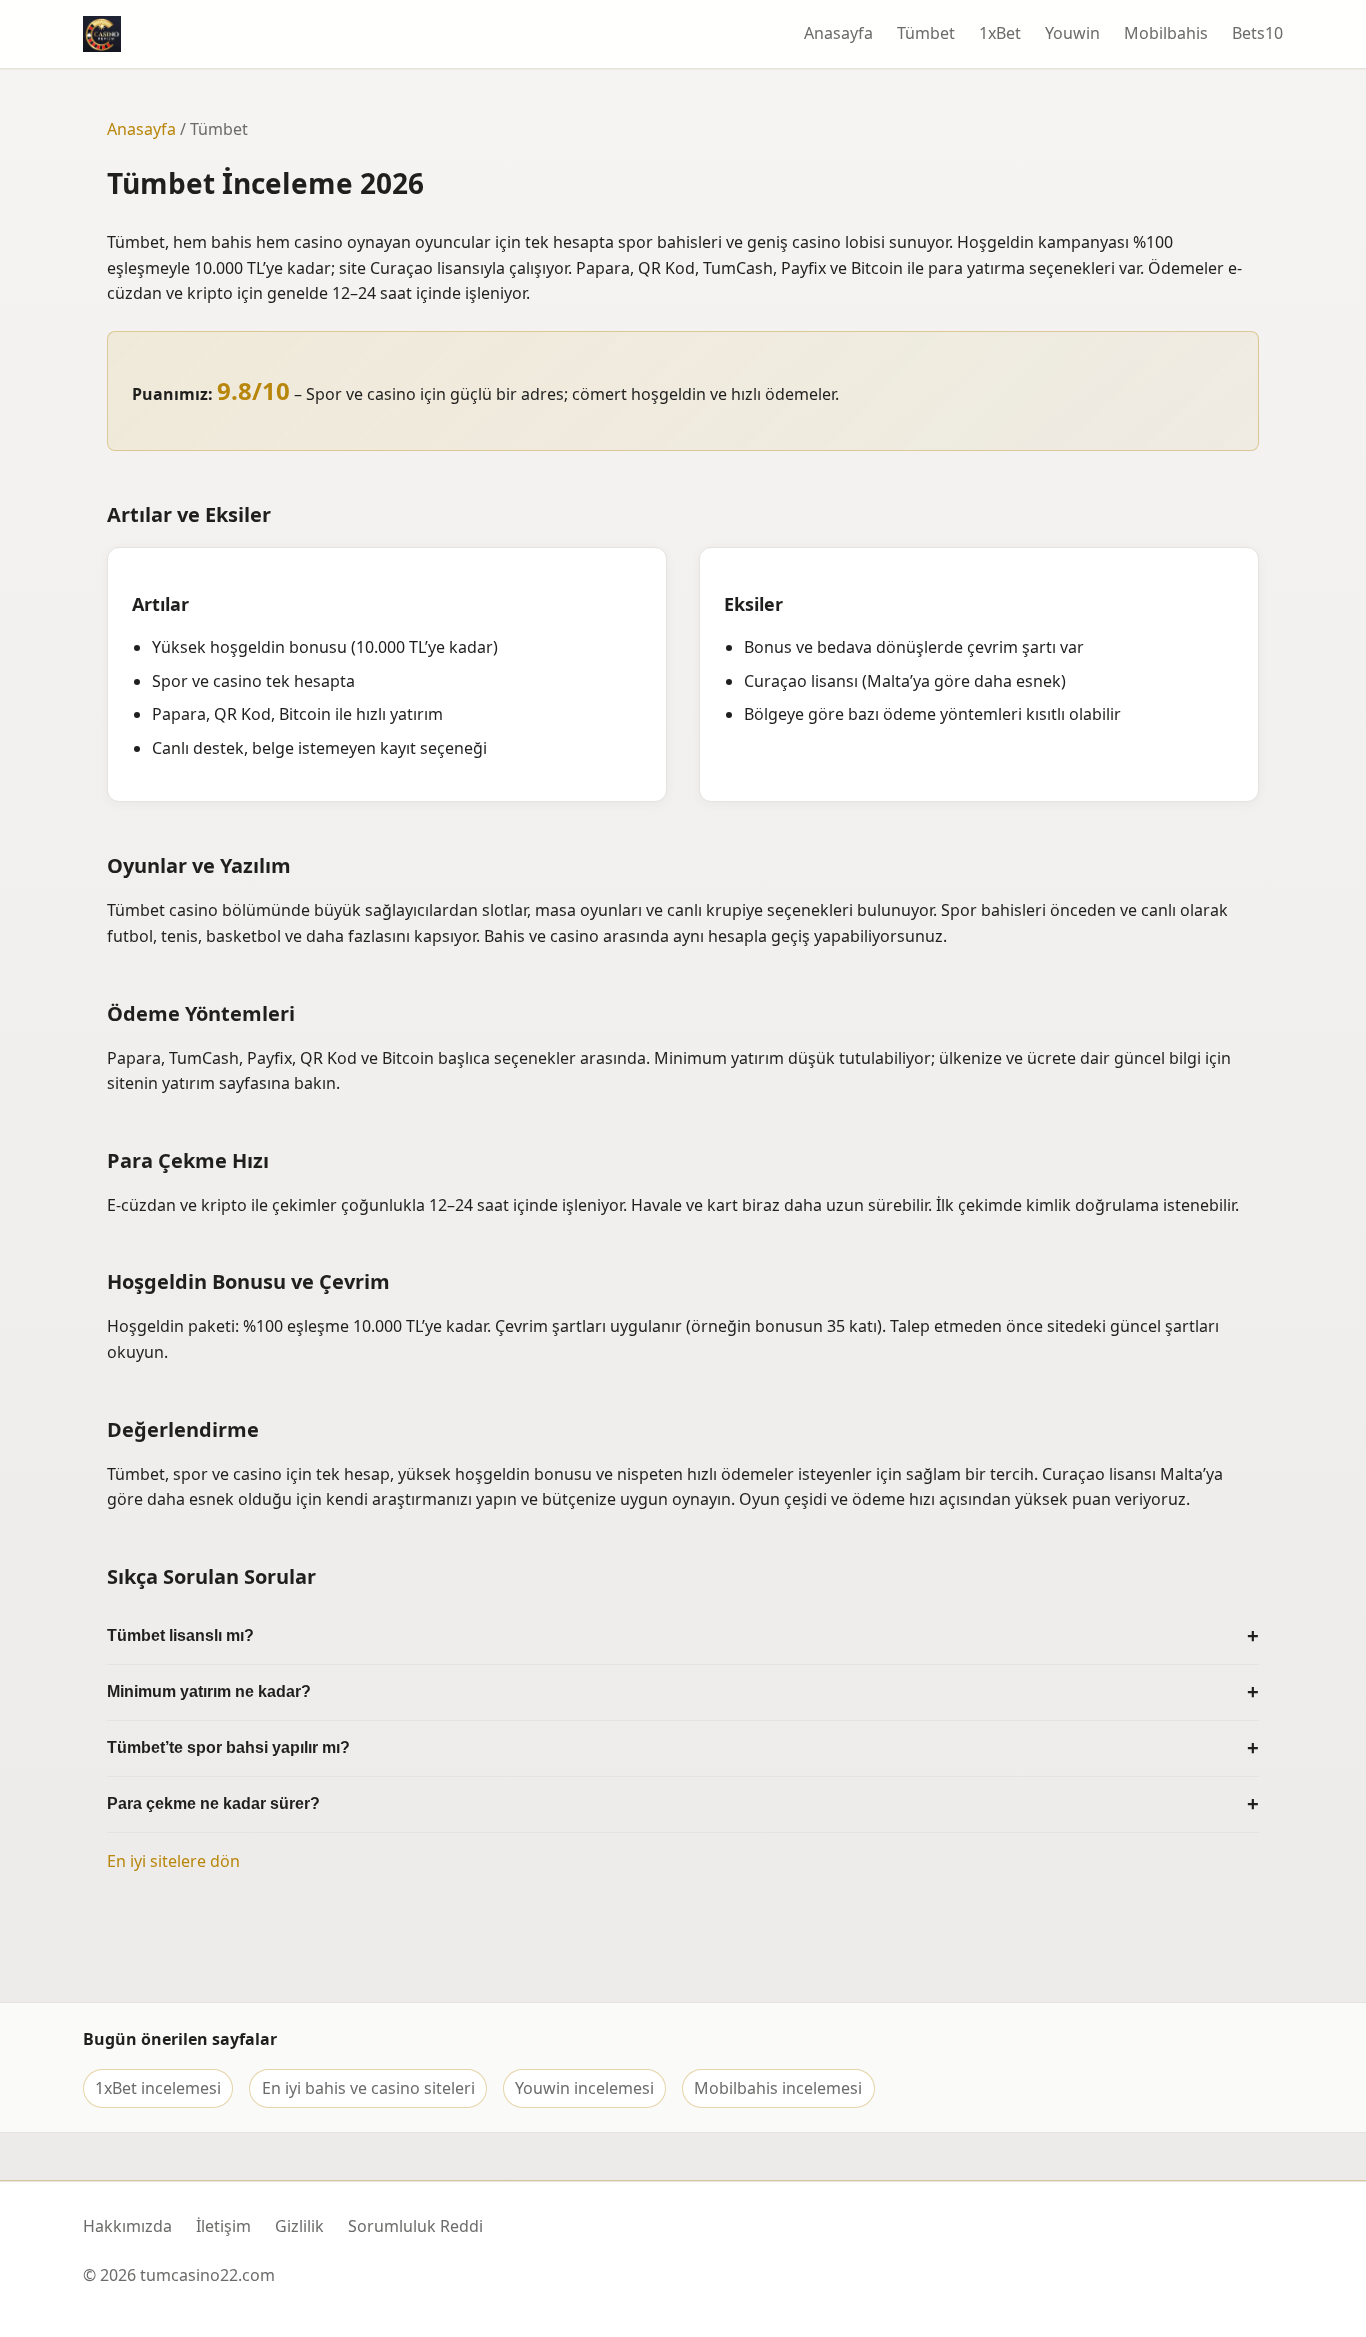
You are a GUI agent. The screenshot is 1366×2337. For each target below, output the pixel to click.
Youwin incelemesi (584, 2088)
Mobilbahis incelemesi (778, 2088)
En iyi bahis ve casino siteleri (368, 2088)
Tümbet (926, 33)
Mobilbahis (1166, 33)
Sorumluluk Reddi (415, 2226)
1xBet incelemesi (158, 2088)
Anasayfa (838, 33)
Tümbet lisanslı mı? (180, 1635)
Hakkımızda (127, 2226)
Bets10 (1257, 33)
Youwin (1072, 33)
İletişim (223, 2226)
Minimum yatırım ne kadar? (209, 1691)
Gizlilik (299, 2226)
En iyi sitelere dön (173, 1861)
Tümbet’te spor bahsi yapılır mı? (228, 1747)
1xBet (1000, 33)
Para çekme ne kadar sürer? (213, 1803)
